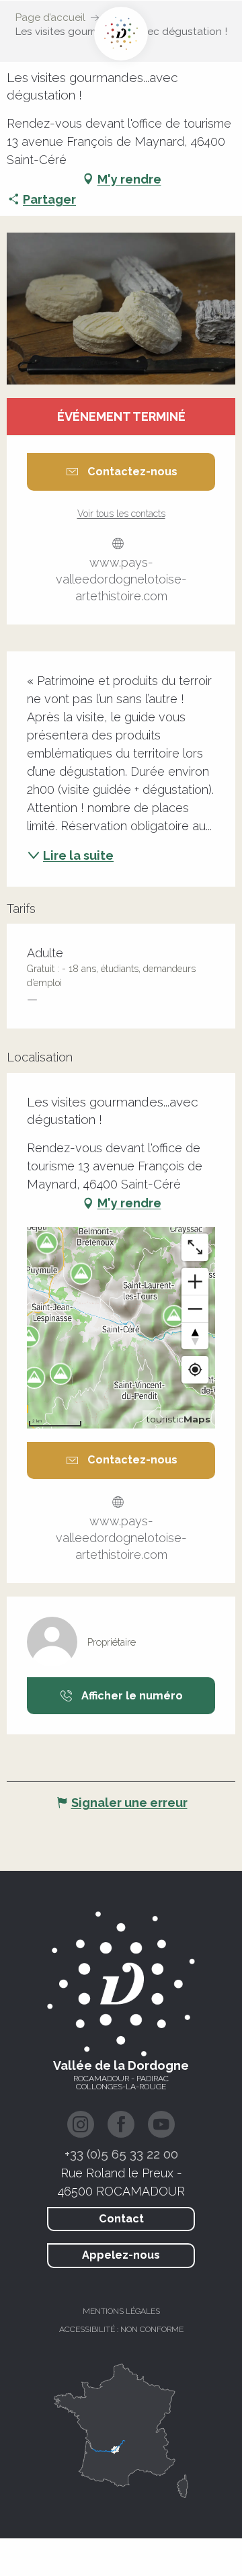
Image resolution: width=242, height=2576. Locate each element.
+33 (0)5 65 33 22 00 (121, 2154)
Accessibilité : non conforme (121, 2329)
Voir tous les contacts (121, 514)
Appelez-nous (121, 2255)
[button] (121, 309)
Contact (121, 2219)
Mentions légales (121, 2311)
